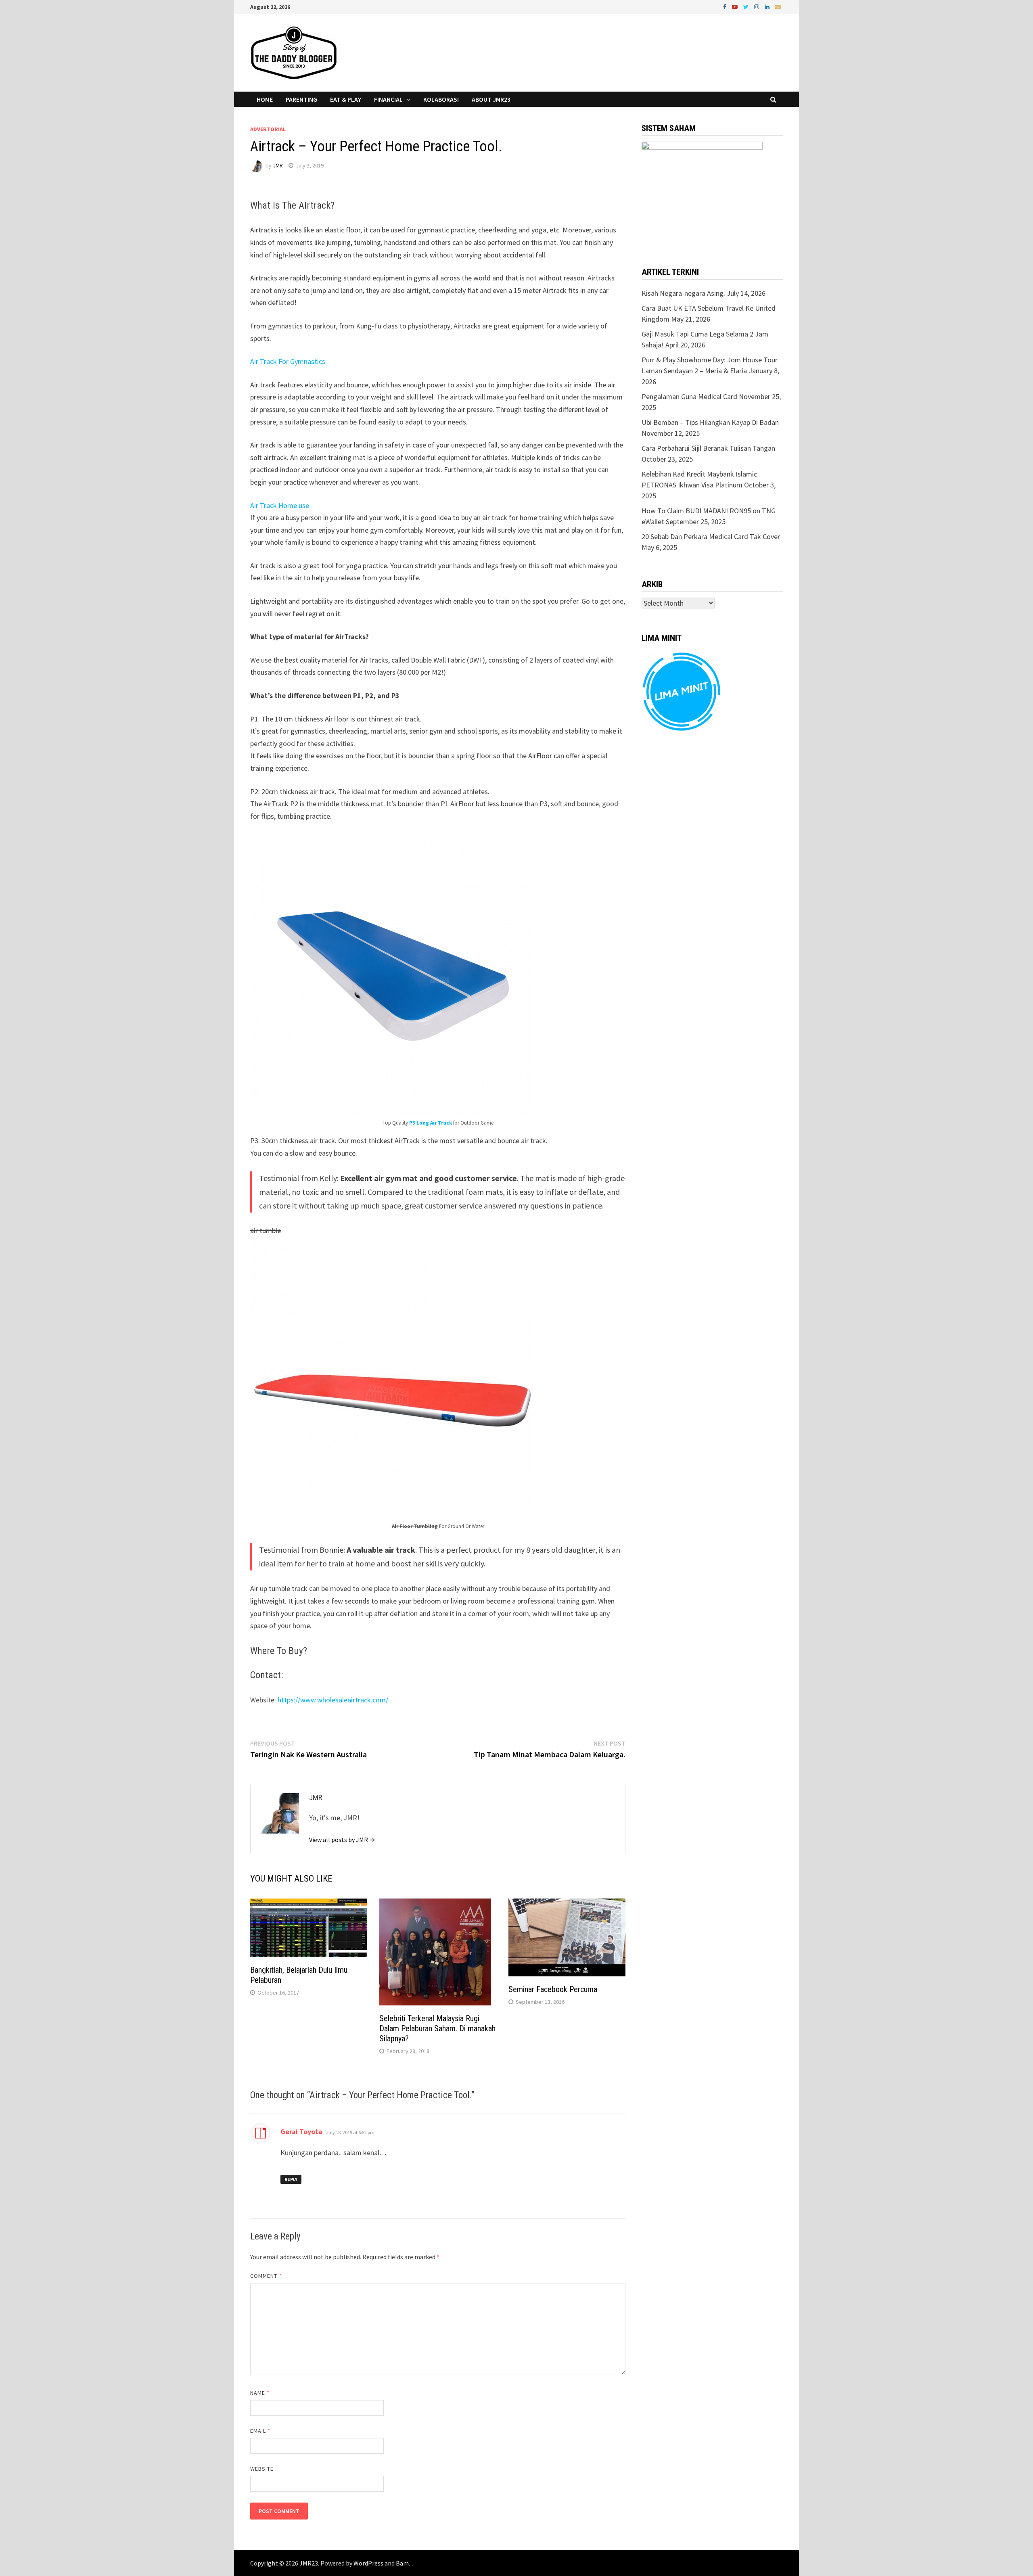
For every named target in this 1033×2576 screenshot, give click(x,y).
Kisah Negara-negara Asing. (683, 293)
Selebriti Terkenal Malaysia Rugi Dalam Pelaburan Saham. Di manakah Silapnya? (437, 2028)
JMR (278, 165)
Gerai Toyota (301, 2132)
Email (260, 2431)
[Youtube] (736, 6)
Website (262, 2469)
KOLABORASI (441, 99)
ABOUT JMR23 (491, 99)
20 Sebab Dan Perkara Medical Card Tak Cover (711, 536)
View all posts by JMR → (342, 1840)
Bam (402, 2563)
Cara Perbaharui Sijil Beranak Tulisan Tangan (708, 448)
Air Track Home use (280, 505)
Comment (266, 2276)
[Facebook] (726, 6)
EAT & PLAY (346, 99)
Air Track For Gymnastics (288, 361)
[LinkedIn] (768, 6)
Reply (291, 2179)
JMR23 (309, 2563)
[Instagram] (757, 6)
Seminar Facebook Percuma (553, 1989)
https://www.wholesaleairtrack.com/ (333, 1700)
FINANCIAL (388, 99)
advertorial (268, 129)
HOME (265, 99)
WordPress (368, 2563)
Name (260, 2393)
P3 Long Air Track (431, 1123)
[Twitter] (747, 6)
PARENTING (301, 99)
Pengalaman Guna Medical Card (689, 396)
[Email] (778, 6)
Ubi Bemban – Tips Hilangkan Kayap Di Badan (710, 422)
